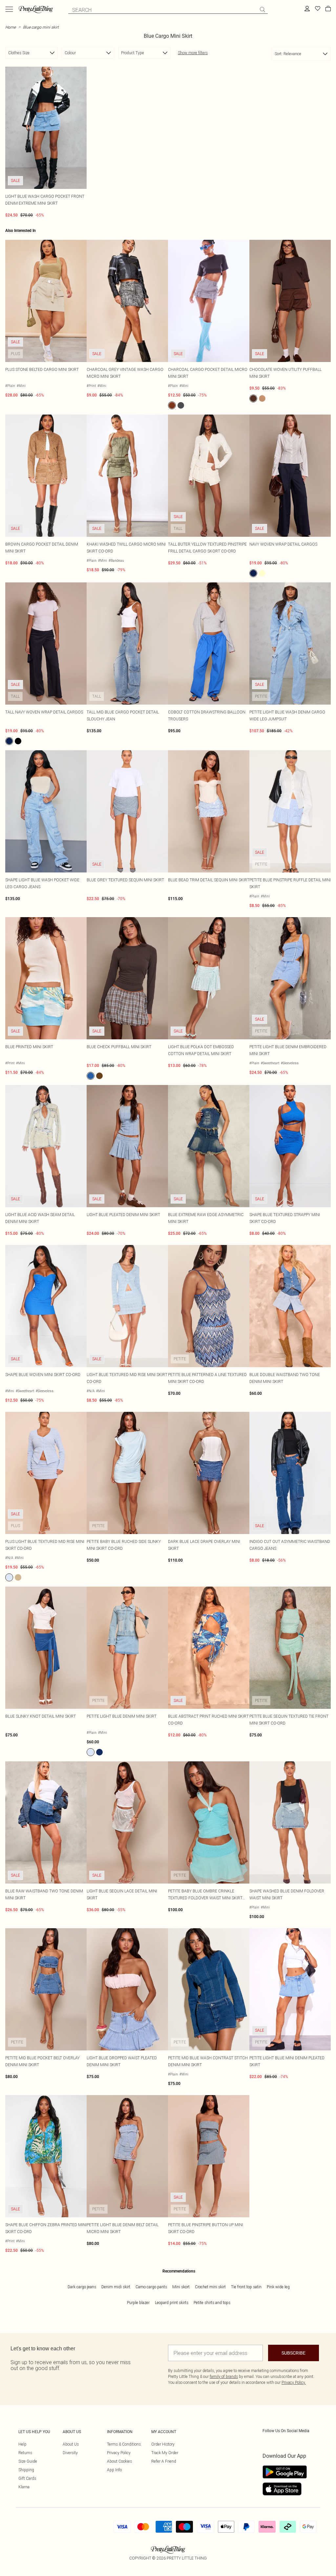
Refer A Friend (164, 2461)
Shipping (26, 2470)
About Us (71, 2444)
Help (22, 2444)
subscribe (294, 2353)
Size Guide (28, 2461)
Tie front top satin (246, 2287)
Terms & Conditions (124, 2444)
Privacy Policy (119, 2453)
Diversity (70, 2453)
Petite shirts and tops (212, 2303)
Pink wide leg (278, 2287)
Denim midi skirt (116, 2287)
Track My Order (165, 2453)
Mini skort (181, 2287)
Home (10, 27)
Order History (163, 2444)
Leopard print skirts (172, 2303)
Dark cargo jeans (82, 2287)
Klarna (24, 2487)
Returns (25, 2453)
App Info (114, 2470)
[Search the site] (262, 10)
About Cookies (119, 2461)
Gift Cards (27, 2478)
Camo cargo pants (151, 2287)
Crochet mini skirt (210, 2287)
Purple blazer (138, 2303)
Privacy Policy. (294, 2382)
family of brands (224, 2376)
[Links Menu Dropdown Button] (9, 9)
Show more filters (193, 53)
